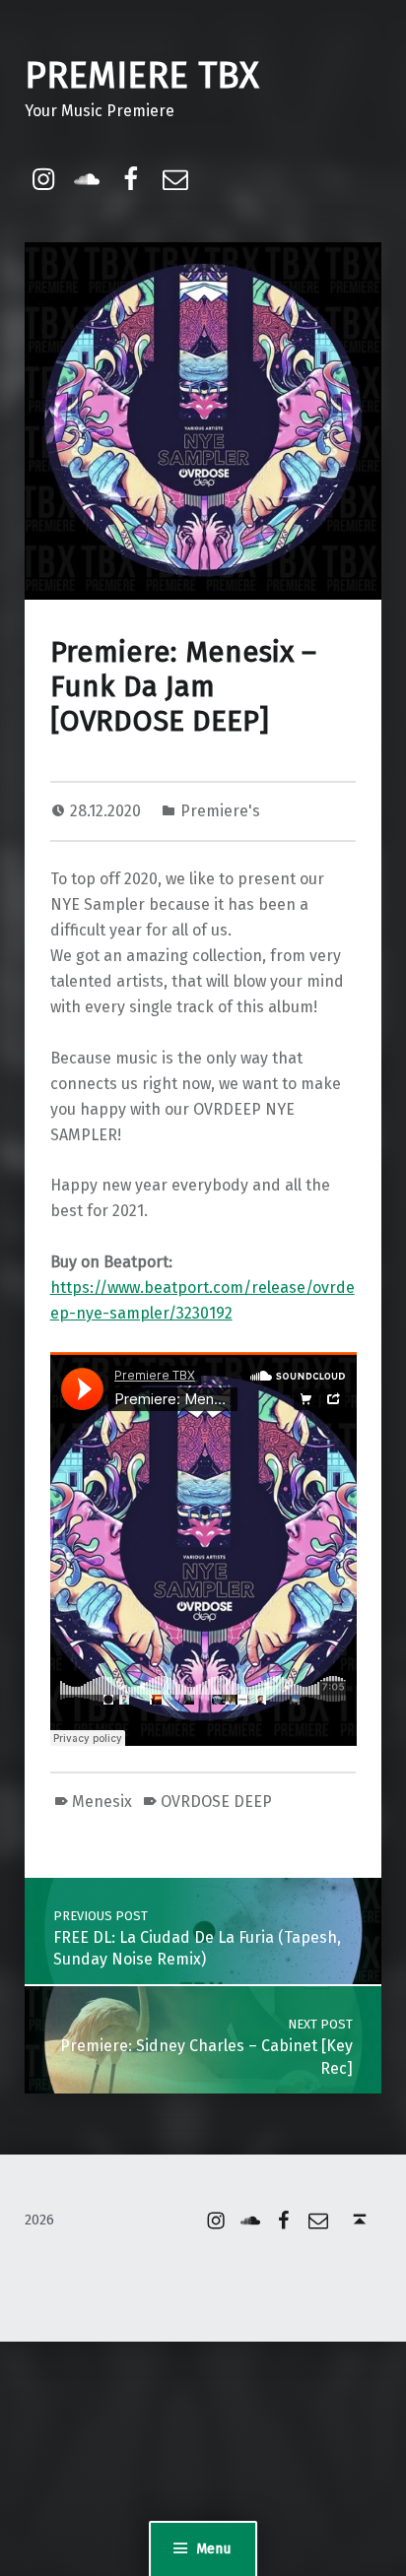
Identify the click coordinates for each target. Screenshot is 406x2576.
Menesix (102, 1802)
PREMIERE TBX (142, 76)
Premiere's (220, 811)
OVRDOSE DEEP (216, 1802)
